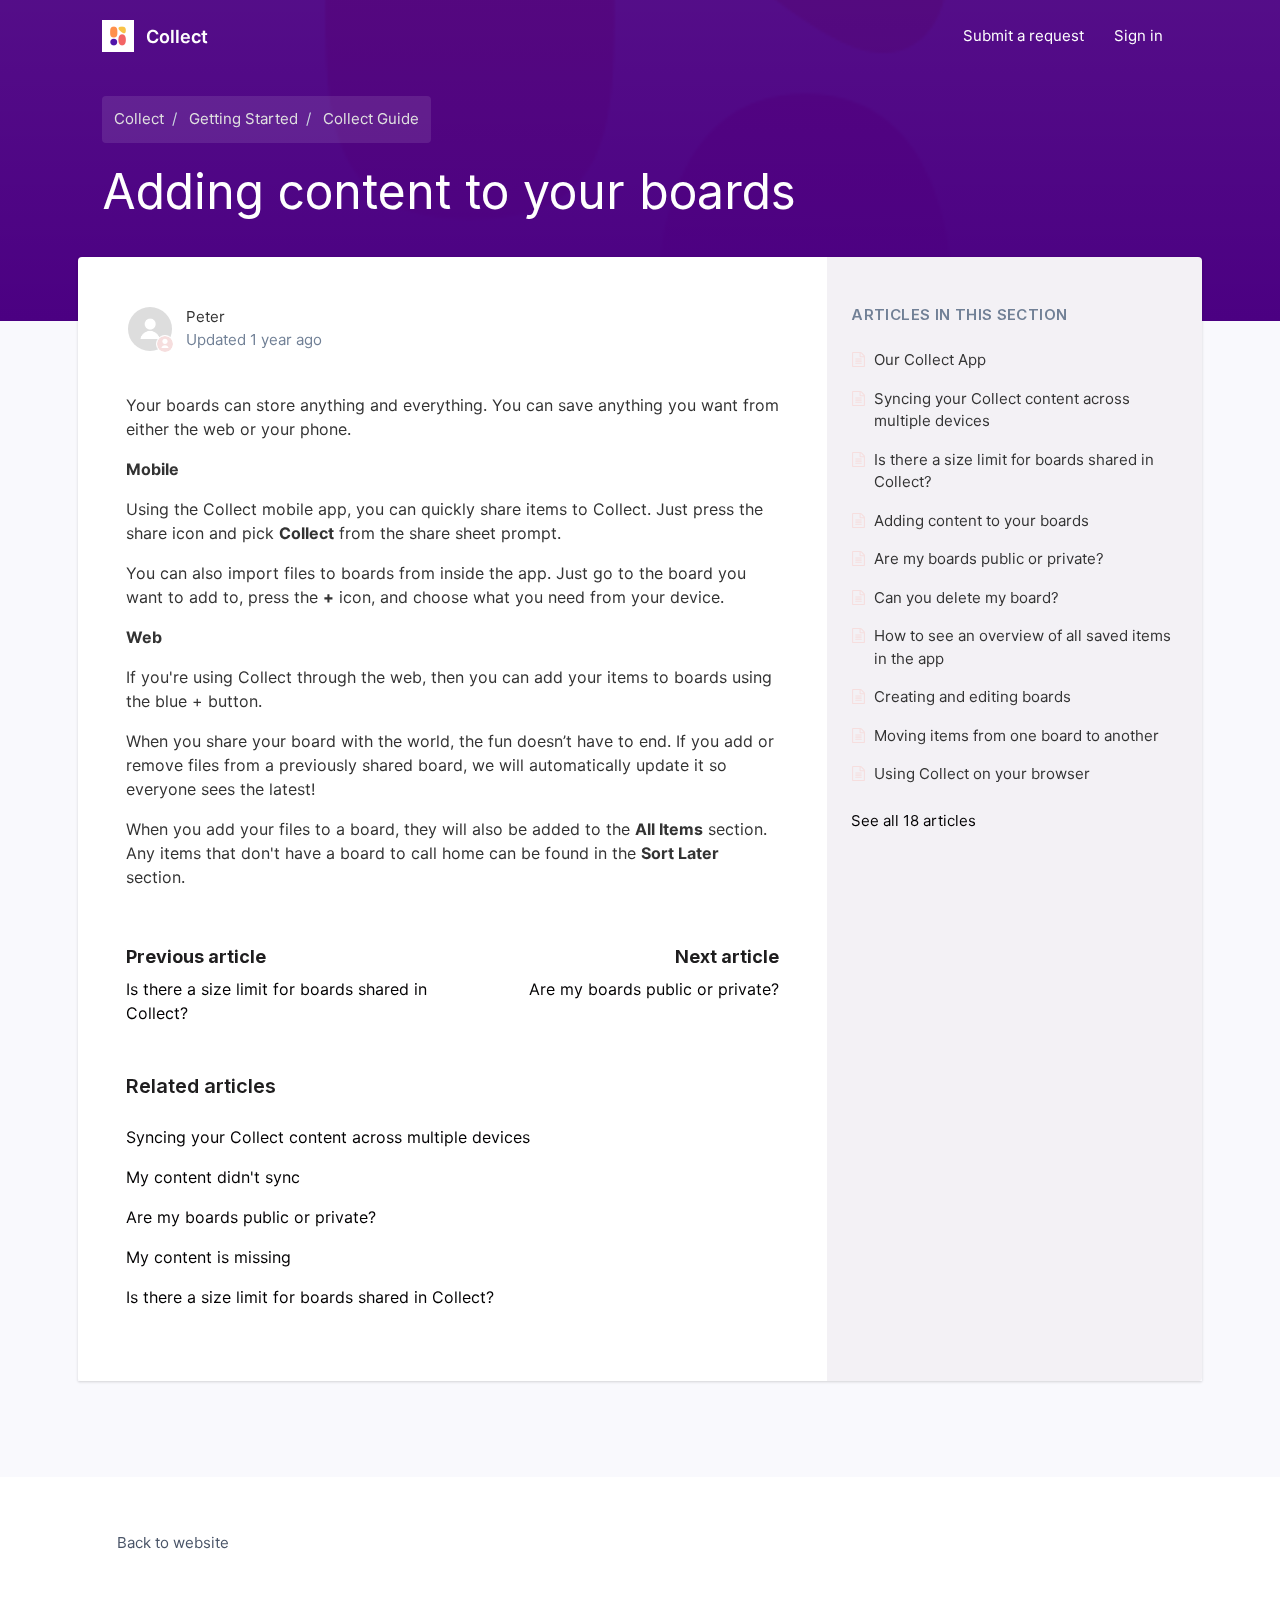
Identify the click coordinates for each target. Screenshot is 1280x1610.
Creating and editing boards (972, 696)
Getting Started (243, 118)
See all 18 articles (913, 820)
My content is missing (208, 1257)
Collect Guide (371, 118)
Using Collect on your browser (982, 773)
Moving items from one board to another (1016, 735)
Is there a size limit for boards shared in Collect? (310, 1297)
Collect (139, 118)
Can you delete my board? (966, 597)
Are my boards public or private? (654, 989)
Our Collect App (930, 359)
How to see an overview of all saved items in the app (1022, 647)
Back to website (173, 1542)
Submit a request (1023, 35)
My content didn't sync (213, 1177)
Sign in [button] (1138, 35)
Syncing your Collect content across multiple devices (328, 1137)
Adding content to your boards (981, 520)
